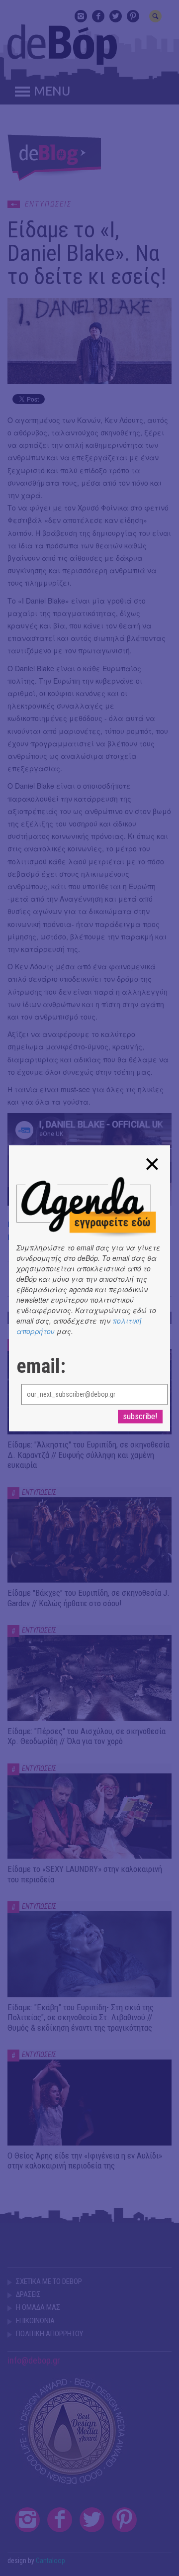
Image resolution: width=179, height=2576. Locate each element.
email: (41, 1366)
